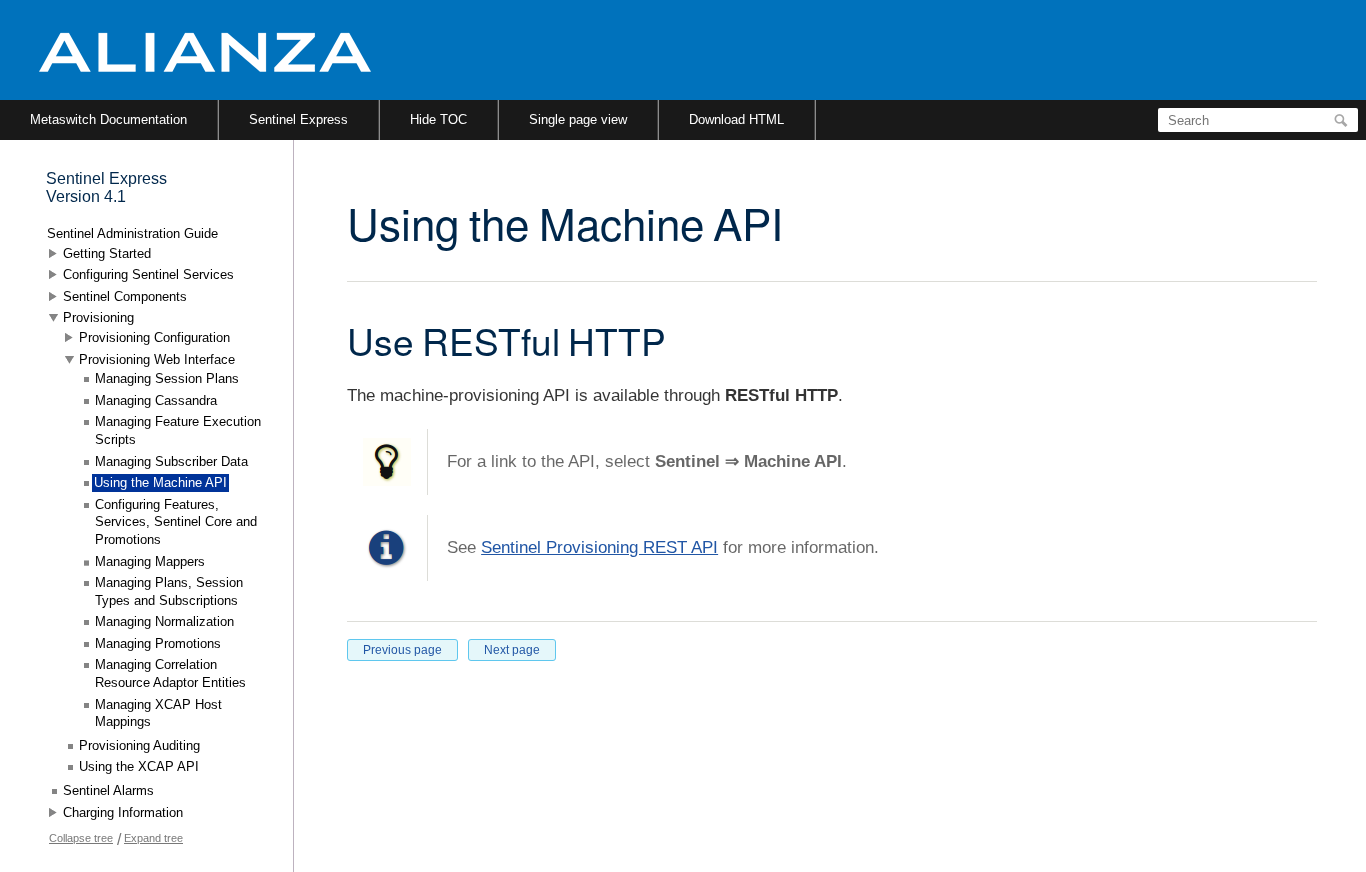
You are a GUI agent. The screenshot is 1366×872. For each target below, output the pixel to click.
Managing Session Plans (167, 378)
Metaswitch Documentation (108, 119)
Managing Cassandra (156, 400)
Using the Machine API (160, 482)
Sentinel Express (298, 119)
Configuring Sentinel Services (148, 274)
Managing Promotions (158, 643)
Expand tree (153, 838)
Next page (512, 650)
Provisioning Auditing (139, 745)
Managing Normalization (164, 621)
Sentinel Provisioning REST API (599, 547)
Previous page (402, 650)
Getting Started (107, 253)
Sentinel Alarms (108, 790)
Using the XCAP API (139, 766)
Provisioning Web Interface (157, 359)
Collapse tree (81, 838)
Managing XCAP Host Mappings (158, 713)
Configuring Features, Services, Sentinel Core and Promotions (176, 522)
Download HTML (736, 119)
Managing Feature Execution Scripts (178, 430)
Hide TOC (438, 119)
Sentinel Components (125, 296)
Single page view (578, 119)
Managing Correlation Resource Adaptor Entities (170, 673)
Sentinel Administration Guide (132, 233)
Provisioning (98, 317)
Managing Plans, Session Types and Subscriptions (169, 591)
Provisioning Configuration (154, 337)
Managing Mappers (150, 561)
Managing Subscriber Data (171, 461)
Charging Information (123, 812)
